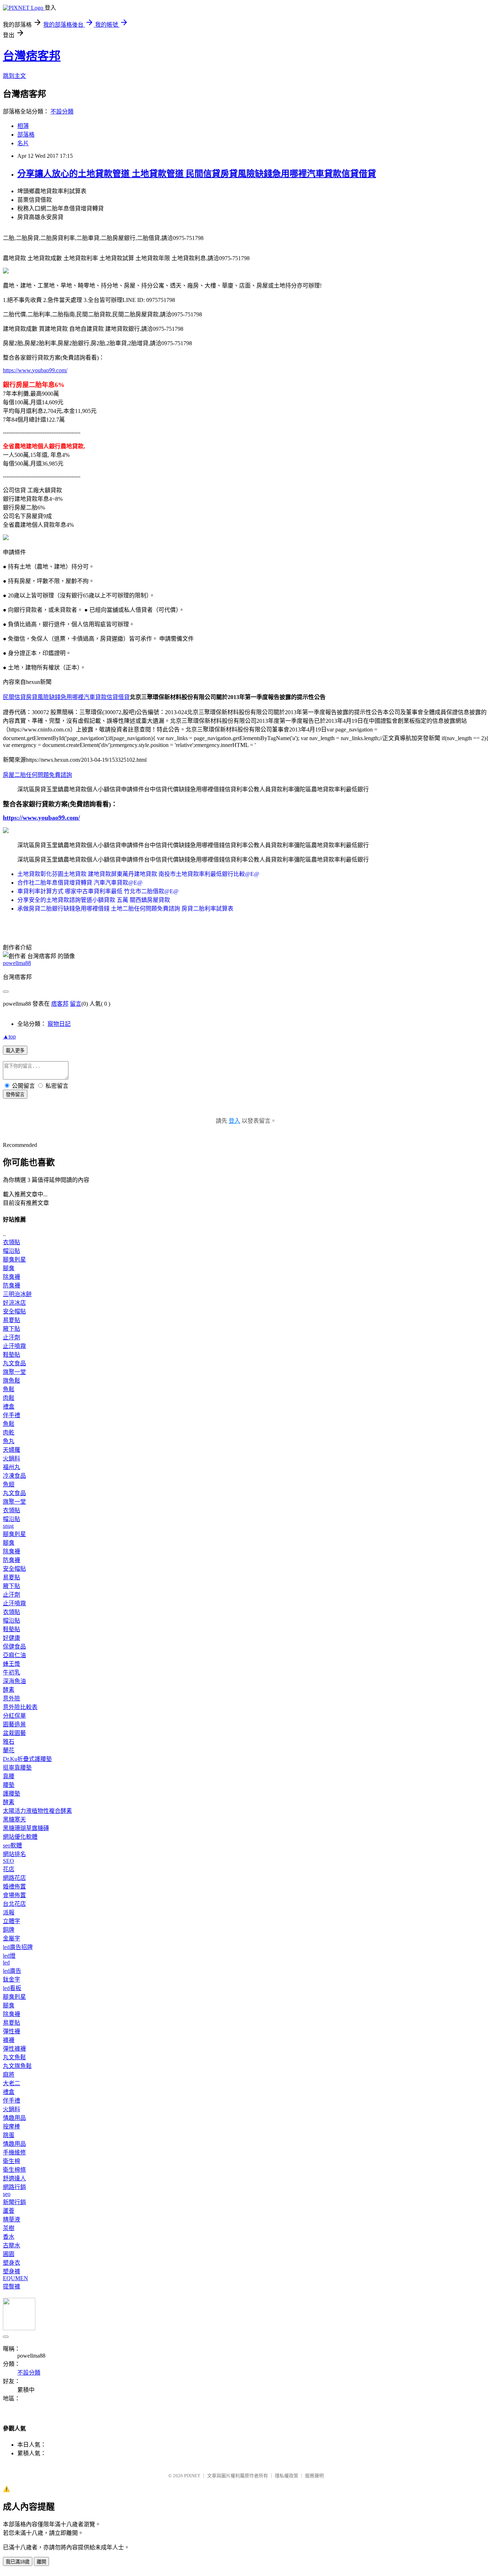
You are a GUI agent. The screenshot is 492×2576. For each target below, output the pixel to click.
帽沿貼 (12, 1251)
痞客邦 (60, 1004)
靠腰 (9, 1776)
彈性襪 (12, 2031)
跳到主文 (14, 76)
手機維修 (14, 2152)
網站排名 (14, 1854)
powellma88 (17, 963)
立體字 (12, 1921)
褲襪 (9, 2040)
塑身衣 (12, 2263)
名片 (23, 143)
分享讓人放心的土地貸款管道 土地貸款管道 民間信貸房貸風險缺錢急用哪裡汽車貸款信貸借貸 (197, 174)
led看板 (12, 1988)
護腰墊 (12, 1794)
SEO (8, 1861)
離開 (41, 2562)
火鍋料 (12, 1458)
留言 (76, 1004)
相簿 (23, 126)
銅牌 (9, 1930)
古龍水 (12, 2245)
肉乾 (9, 1432)
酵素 (9, 1690)
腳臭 (9, 1268)
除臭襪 (12, 1277)
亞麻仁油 (14, 1655)
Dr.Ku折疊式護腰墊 (27, 1759)
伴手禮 (12, 1415)
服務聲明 (314, 2476)
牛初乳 (12, 1672)
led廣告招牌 (18, 1947)
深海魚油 (14, 1681)
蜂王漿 (12, 1664)
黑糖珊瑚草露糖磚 (26, 1828)
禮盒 (9, 1407)
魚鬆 (9, 1389)
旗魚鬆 (12, 1381)
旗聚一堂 (14, 1372)
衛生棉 (12, 2161)
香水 (9, 2237)
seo (7, 2194)
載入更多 (15, 1051)
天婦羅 (12, 1450)
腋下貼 (12, 1329)
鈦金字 (12, 1979)
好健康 (12, 1638)
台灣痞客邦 (32, 56)
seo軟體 (12, 1845)
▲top (9, 1036)
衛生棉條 (14, 2170)
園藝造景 (14, 1724)
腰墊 (9, 1785)
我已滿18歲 (18, 2562)
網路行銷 (14, 2187)
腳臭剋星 (14, 1260)
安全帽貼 (14, 1311)
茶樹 (9, 2228)
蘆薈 (9, 2211)
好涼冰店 (14, 1303)
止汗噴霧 (14, 1346)
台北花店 (14, 1904)
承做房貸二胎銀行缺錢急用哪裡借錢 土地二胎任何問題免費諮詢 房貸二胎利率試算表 (125, 909)
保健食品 (14, 1647)
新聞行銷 (14, 2202)
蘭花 (9, 1750)
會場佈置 (14, 1895)
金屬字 (12, 1938)
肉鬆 (9, 1398)
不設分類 (62, 112)
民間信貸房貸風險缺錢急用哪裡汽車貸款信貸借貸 (66, 697)
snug (8, 1526)
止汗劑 (12, 1337)
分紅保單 (14, 1716)
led (6, 1963)
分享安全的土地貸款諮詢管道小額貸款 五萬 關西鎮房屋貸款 (94, 900)
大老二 (12, 2083)
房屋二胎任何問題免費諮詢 (37, 775)
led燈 (9, 1956)
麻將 (9, 2075)
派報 (9, 1912)
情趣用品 (14, 2118)
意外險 (12, 1698)
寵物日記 (59, 1024)
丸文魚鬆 (14, 2057)
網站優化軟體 (20, 1837)
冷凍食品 (14, 1476)
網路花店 (14, 1878)
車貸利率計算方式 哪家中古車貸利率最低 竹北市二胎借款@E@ (98, 891)
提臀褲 (12, 2286)
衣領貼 (12, 1242)
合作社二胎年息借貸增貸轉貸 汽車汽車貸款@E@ (80, 883)
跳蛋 (9, 2135)
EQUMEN (15, 2278)
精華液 (12, 2219)
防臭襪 (12, 1285)
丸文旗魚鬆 (17, 2066)
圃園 (9, 2254)
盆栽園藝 (14, 1733)
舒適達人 (14, 2178)
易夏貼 (12, 1320)
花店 (9, 1869)
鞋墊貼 (12, 1355)
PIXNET (192, 2476)
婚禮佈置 (14, 1887)
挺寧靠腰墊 (17, 1768)
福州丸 (12, 1467)
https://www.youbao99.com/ (35, 370)
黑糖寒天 (14, 1819)
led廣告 (12, 1971)
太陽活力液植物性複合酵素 (37, 1811)
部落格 (26, 135)
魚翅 (9, 1484)
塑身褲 (12, 2271)
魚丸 (9, 1441)
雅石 (9, 1742)
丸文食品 (14, 1363)
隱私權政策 (287, 2476)
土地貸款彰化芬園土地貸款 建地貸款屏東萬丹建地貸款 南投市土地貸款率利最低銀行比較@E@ (138, 874)
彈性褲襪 (14, 2049)
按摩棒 (12, 2126)
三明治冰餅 (17, 1294)
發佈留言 (15, 1095)
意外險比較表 (20, 1707)
